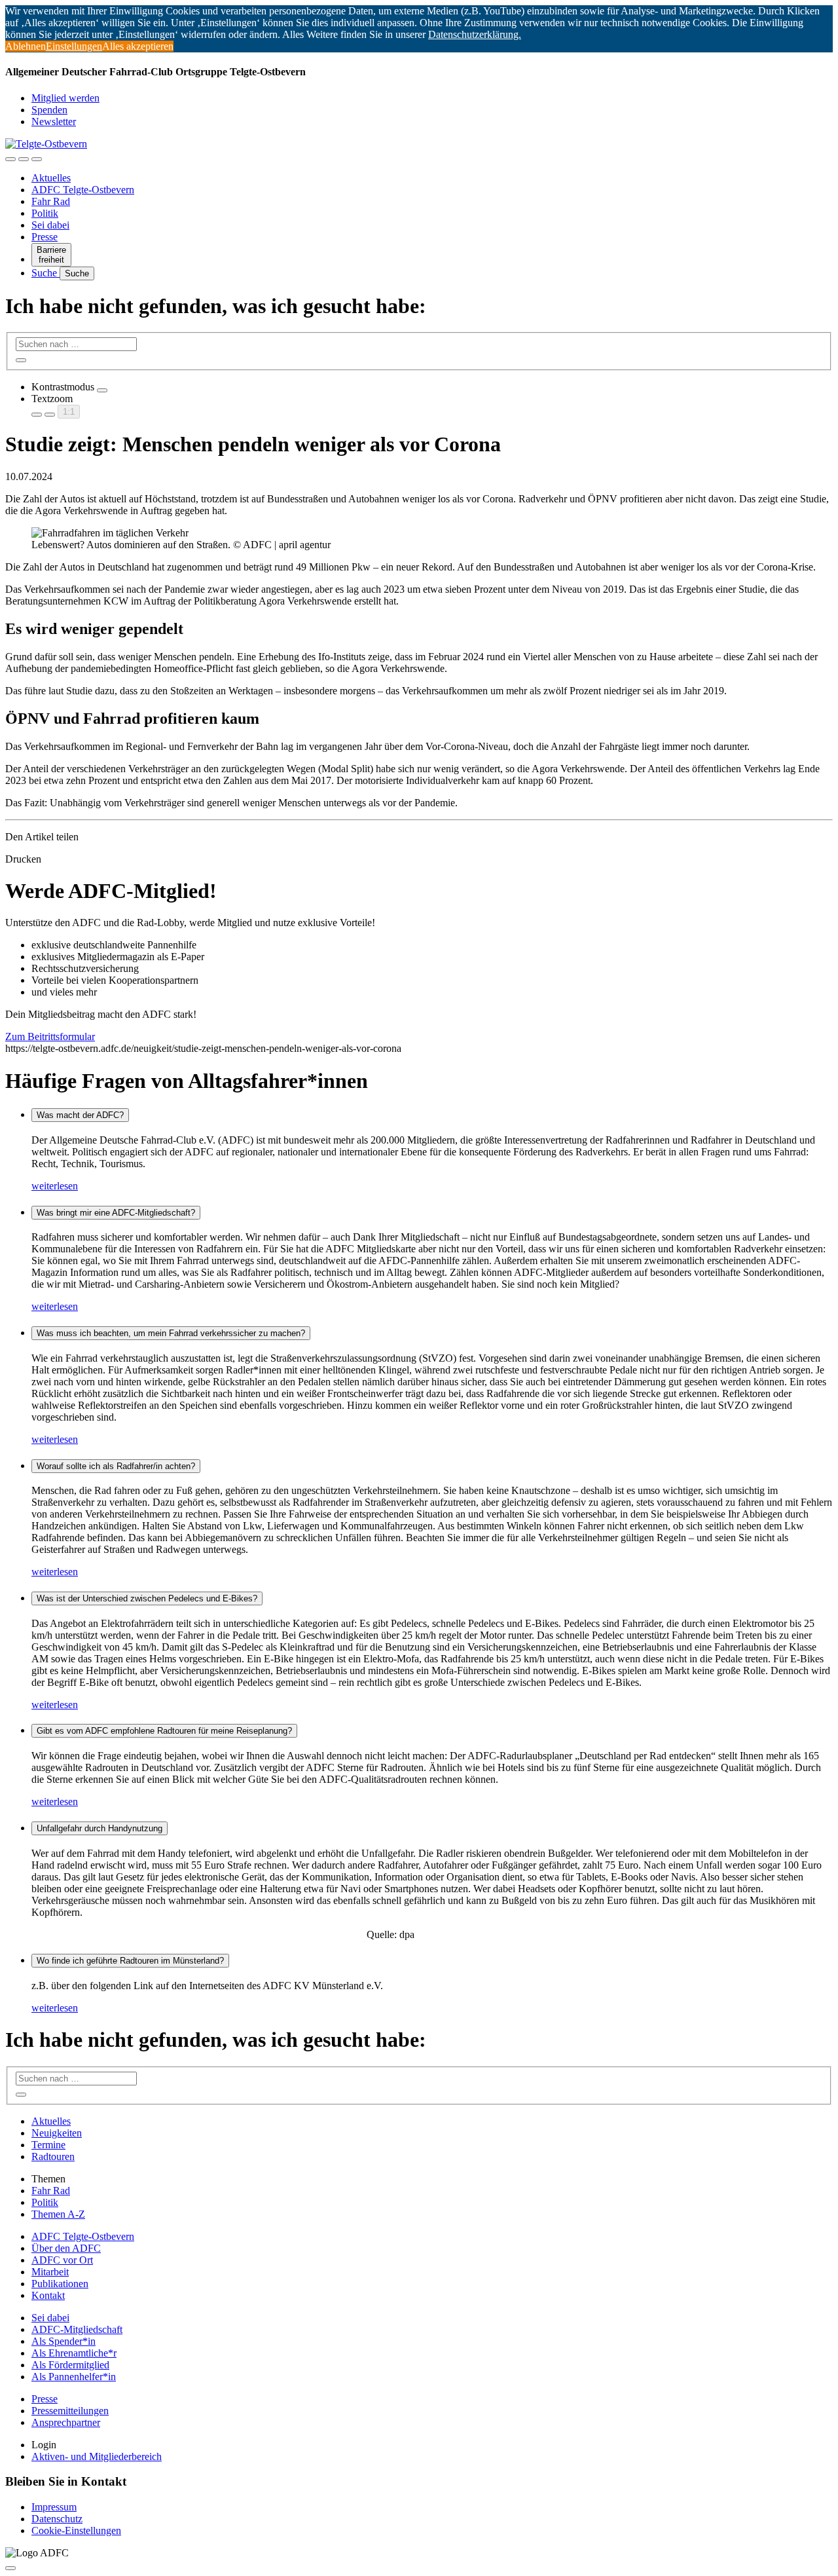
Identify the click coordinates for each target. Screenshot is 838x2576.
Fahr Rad (51, 201)
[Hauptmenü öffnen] (37, 159)
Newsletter (54, 121)
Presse (45, 237)
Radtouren (53, 2156)
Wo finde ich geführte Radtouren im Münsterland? (130, 1961)
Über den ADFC (66, 2248)
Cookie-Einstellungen (76, 2530)
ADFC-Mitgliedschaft (77, 2329)
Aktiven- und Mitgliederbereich (97, 2456)
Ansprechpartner (66, 2422)
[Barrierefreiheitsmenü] (10, 159)
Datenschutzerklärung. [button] (475, 34)
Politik (45, 213)
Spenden (49, 110)
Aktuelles (51, 178)
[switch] (102, 390)
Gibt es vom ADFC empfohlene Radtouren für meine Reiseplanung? (164, 1731)
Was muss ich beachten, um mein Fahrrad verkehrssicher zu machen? (171, 1333)
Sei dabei (50, 225)
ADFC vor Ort (62, 2260)
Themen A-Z (58, 2214)
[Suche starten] (21, 360)
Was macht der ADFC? (80, 1115)
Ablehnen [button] (26, 46)
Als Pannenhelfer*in (74, 2377)
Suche (46, 273)
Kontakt (48, 2295)
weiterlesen (55, 1186)
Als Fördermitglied (70, 2365)
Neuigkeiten (57, 2133)
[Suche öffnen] (24, 159)
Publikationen (60, 2284)
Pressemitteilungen (70, 2411)
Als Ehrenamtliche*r (74, 2353)
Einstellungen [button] (74, 46)
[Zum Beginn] (10, 2568)
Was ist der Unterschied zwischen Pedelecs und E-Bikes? (147, 1598)
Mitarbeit (50, 2272)
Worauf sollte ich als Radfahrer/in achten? (116, 1466)
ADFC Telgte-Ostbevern (83, 190)
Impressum (54, 2507)
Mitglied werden (65, 98)
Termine (48, 2145)
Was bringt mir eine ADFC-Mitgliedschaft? (116, 1213)
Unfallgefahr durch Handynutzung (100, 1828)
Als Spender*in (64, 2341)
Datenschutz (57, 2519)
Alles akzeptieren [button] (138, 46)
